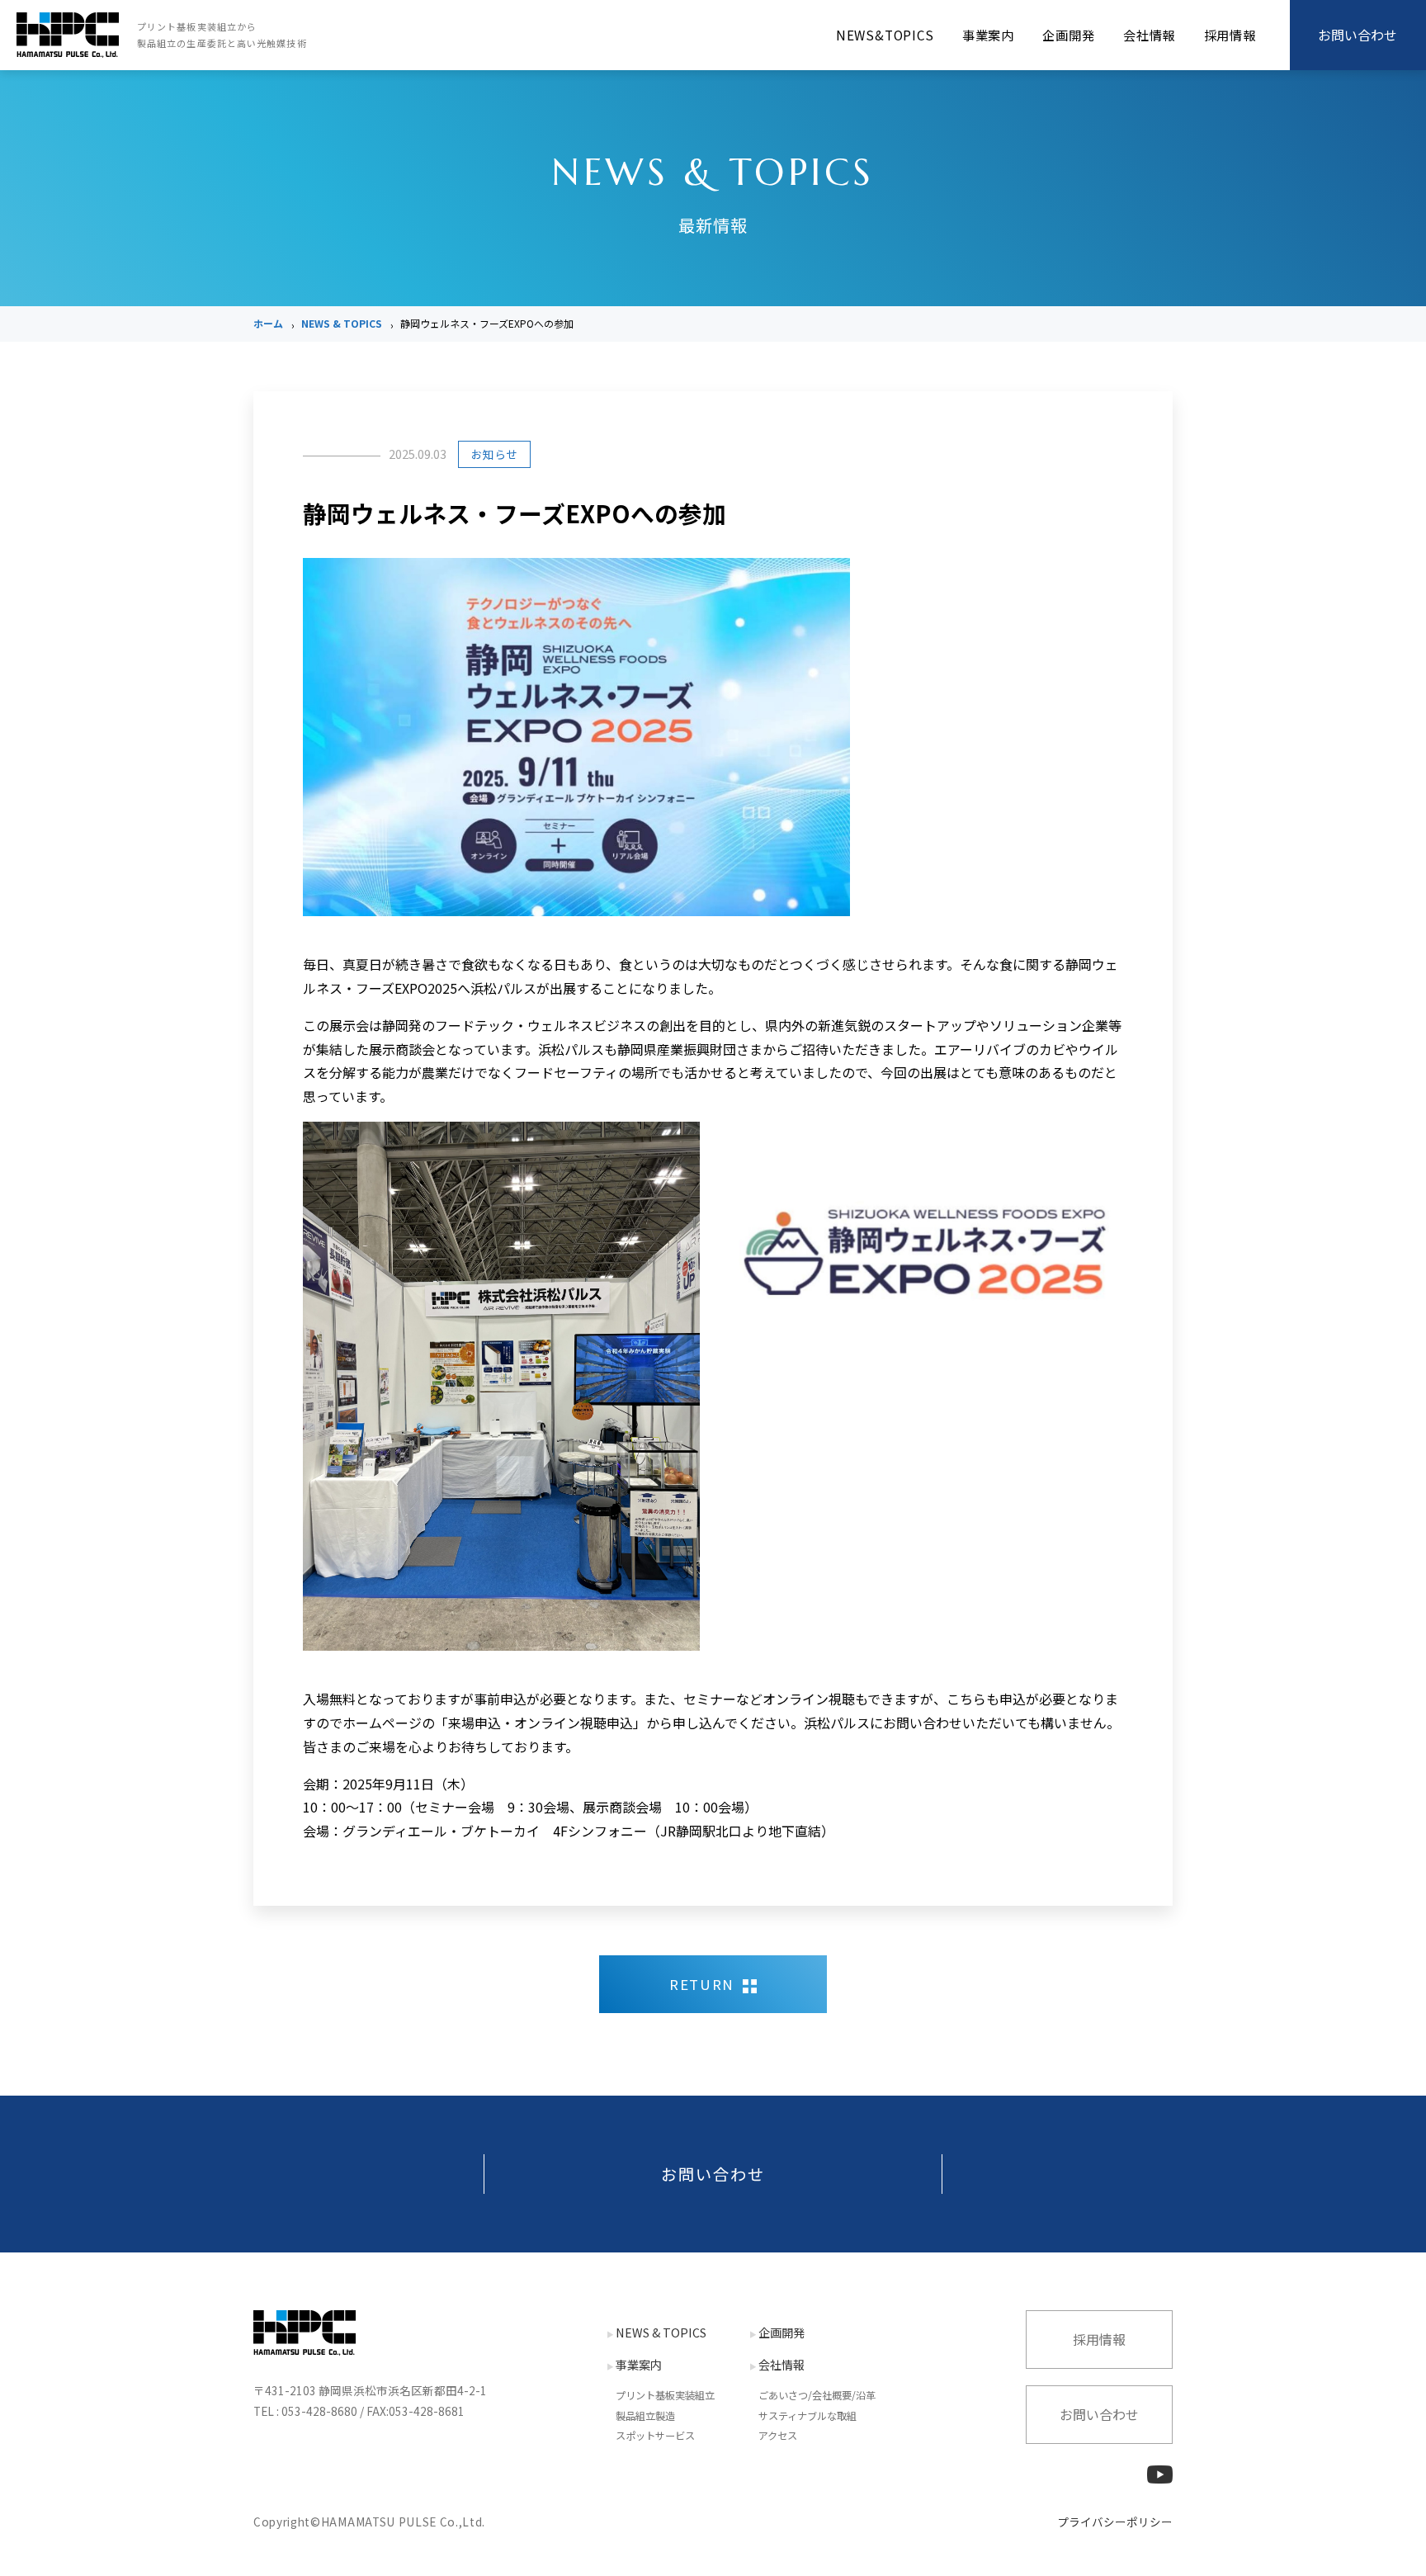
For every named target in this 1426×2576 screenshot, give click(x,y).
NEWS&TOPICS (885, 35)
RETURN (702, 1984)
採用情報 (1230, 35)
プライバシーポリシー (1115, 2522)
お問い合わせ (713, 2174)
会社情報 (1149, 35)
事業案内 (988, 35)
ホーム (268, 323)
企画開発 (1068, 35)
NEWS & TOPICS (342, 323)
